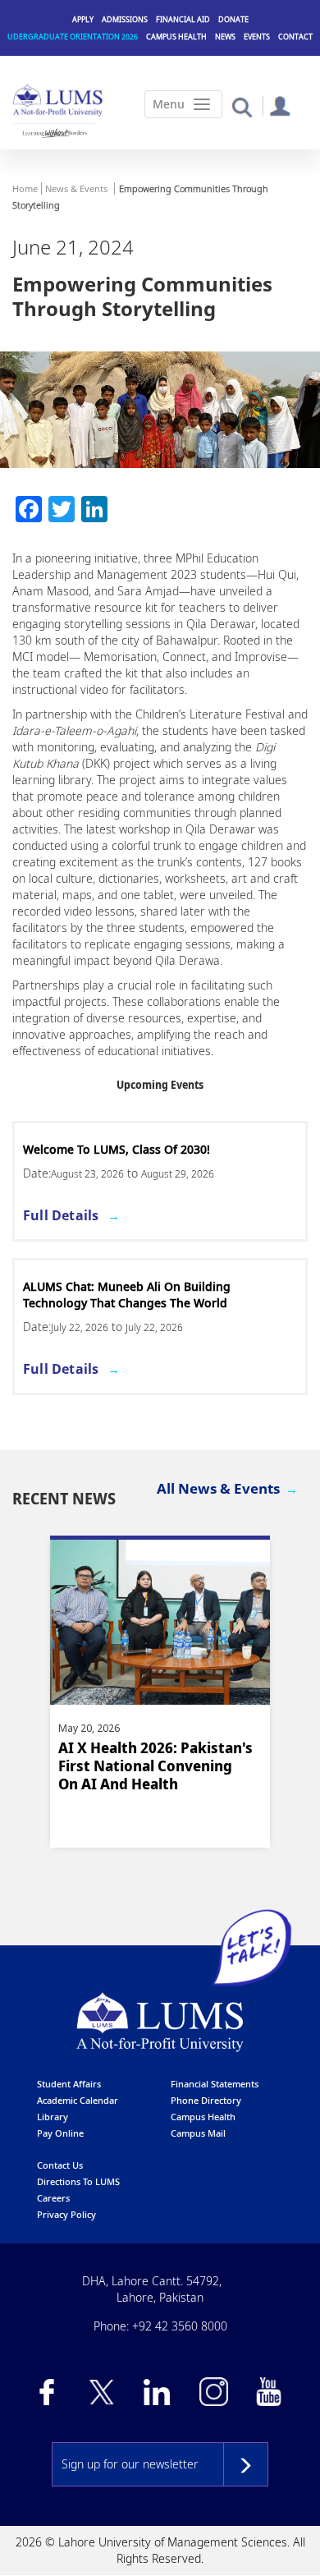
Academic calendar (78, 2100)
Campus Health (176, 37)
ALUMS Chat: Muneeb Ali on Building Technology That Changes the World (127, 1295)
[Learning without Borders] (54, 133)
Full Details (61, 1215)
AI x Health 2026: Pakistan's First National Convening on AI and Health (155, 1766)
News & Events (76, 188)
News (225, 37)
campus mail (198, 2133)
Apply (83, 19)
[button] (242, 106)
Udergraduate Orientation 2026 (73, 37)
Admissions (125, 19)
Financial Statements (215, 2084)
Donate (233, 19)
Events (257, 37)
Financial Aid (183, 19)
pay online (60, 2133)
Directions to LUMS (78, 2181)
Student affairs (69, 2084)
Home (25, 188)
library (53, 2117)
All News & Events (218, 1488)
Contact (295, 37)
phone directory (206, 2100)
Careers (53, 2198)
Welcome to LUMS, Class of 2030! (117, 1149)
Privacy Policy (66, 2214)
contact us (60, 2165)
